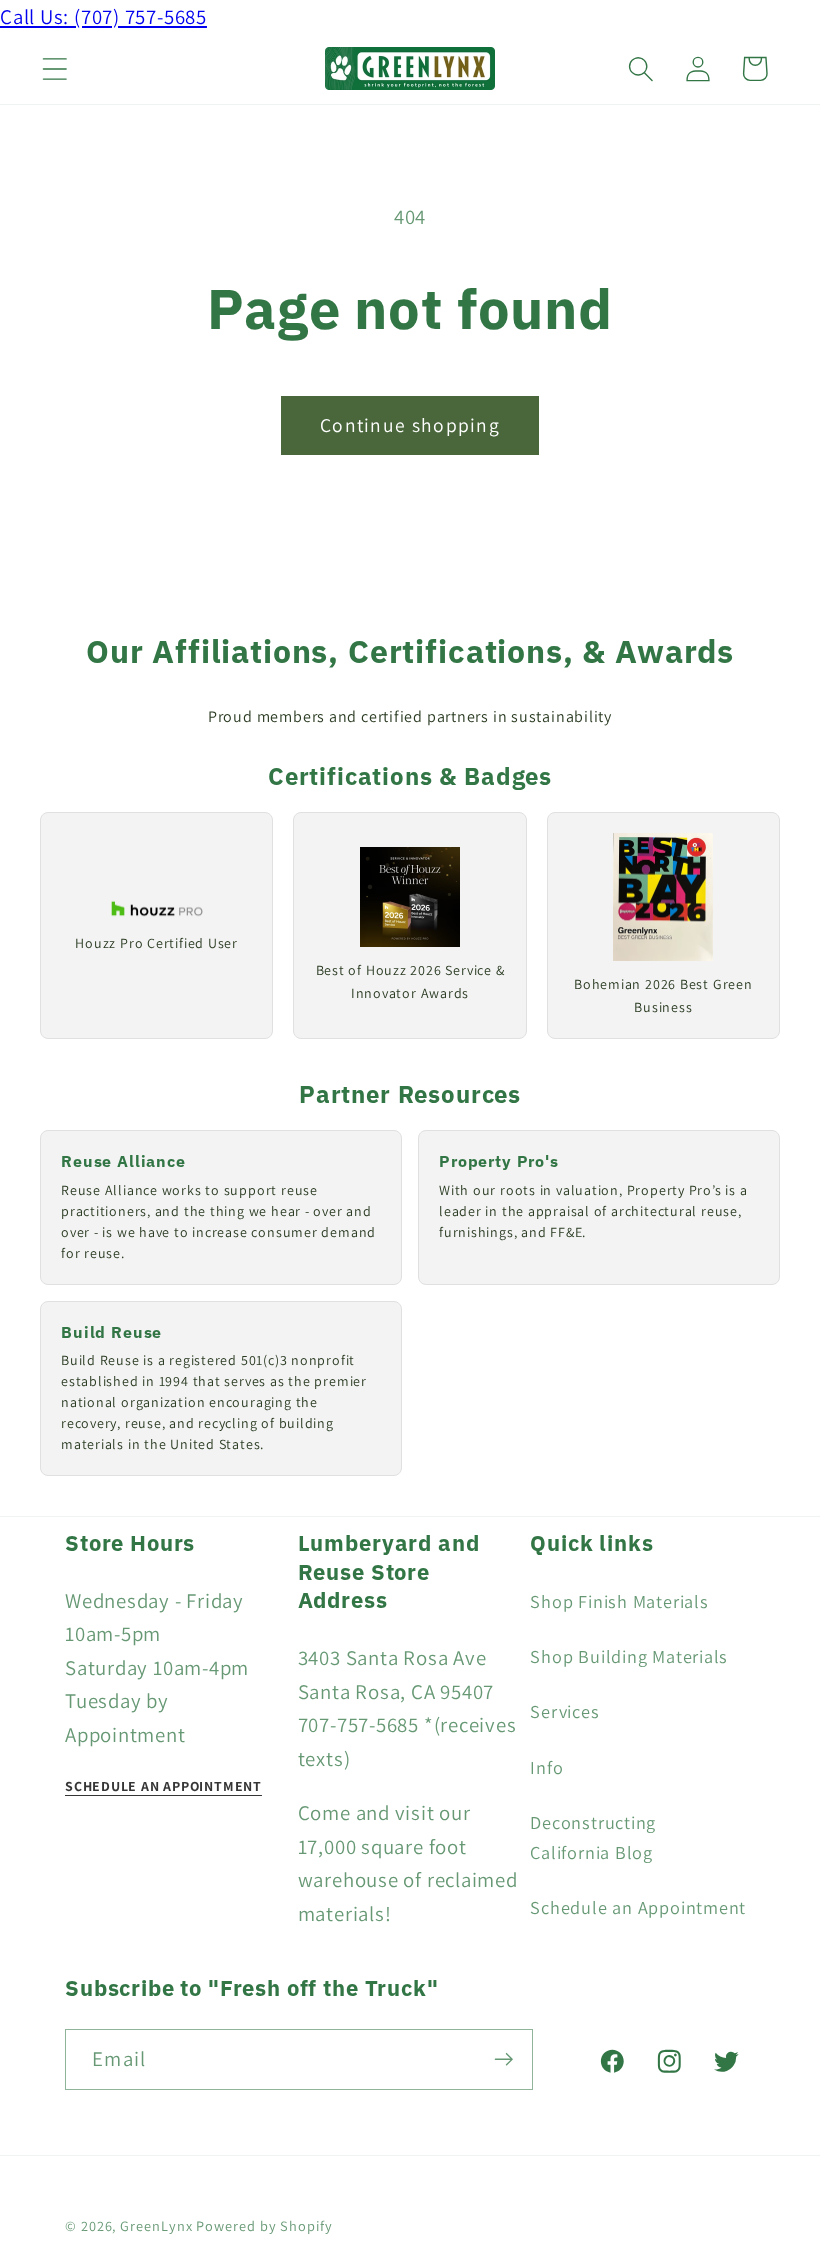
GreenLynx (156, 2225)
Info (546, 1767)
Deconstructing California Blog (593, 1836)
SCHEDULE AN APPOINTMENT (163, 1786)
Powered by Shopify (264, 2225)
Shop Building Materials (629, 1656)
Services (564, 1711)
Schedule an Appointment (638, 1907)
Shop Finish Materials (619, 1601)
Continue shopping (410, 425)
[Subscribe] (503, 2059)
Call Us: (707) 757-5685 (103, 16)
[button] (54, 68)
